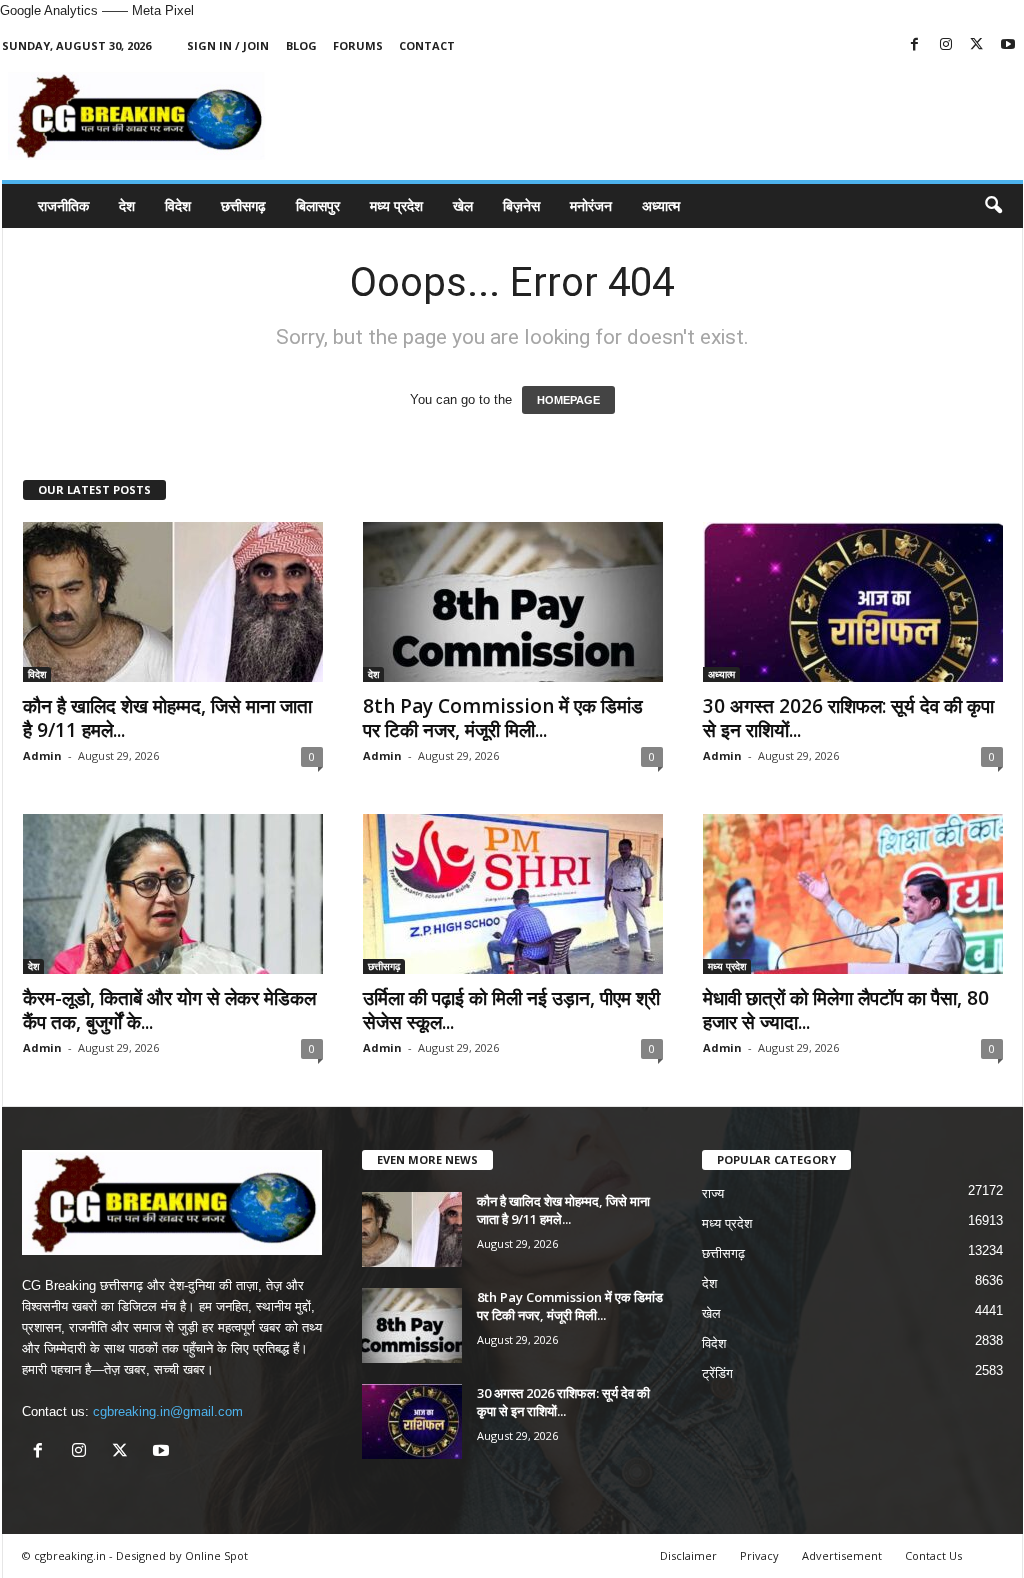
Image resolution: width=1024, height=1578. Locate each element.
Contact (427, 45)
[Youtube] (1008, 45)
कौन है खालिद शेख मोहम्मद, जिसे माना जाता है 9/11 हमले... (167, 718)
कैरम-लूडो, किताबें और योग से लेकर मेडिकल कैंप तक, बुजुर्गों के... (169, 1010)
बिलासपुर (318, 205)
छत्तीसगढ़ (243, 205)
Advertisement (842, 1555)
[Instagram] (946, 45)
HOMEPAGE (568, 400)
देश (127, 205)
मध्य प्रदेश (396, 205)
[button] (993, 206)
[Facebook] (915, 45)
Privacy (759, 1555)
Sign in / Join (228, 45)
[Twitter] (977, 45)
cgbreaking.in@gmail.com (168, 1411)
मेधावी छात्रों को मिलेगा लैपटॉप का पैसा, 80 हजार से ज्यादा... (846, 1010)
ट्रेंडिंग (717, 1373)
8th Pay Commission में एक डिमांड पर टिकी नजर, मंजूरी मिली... (503, 718)
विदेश (178, 205)
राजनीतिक (63, 205)
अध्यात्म (661, 205)
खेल (463, 205)
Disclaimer (688, 1555)
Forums (358, 45)
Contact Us (933, 1555)
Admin (42, 755)
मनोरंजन (591, 205)
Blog (301, 45)
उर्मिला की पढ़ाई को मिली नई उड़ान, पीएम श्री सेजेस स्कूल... (511, 1010)
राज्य (713, 1193)
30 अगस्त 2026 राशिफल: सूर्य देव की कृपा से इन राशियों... (848, 718)
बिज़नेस (521, 205)
